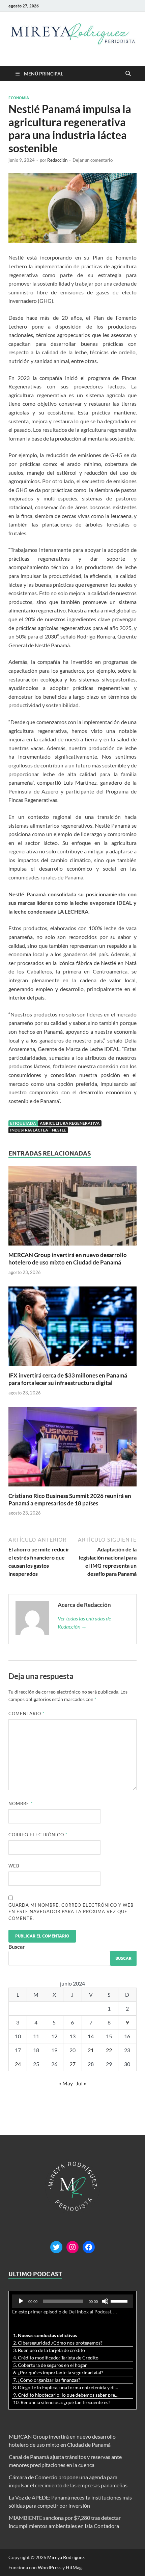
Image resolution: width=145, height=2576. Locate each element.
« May (66, 2083)
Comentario (26, 1713)
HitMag (74, 2567)
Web (14, 1866)
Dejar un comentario (93, 160)
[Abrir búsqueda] (128, 74)
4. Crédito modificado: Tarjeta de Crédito (56, 2358)
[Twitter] (56, 2247)
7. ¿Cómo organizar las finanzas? (47, 2380)
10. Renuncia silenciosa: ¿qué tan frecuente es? (62, 2402)
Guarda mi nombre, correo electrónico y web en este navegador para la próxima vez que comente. (71, 1912)
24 (18, 2064)
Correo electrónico (38, 1835)
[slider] (120, 2301)
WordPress (50, 2567)
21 (91, 2050)
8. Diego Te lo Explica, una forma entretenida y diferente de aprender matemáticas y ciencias (66, 2387)
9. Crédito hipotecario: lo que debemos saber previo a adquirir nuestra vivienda (66, 2395)
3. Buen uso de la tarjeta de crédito (49, 2350)
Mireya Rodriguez (66, 2557)
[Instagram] (72, 2247)
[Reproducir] (21, 2301)
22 (109, 2050)
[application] (72, 2301)
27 (72, 2064)
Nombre (21, 1804)
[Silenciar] (105, 2301)
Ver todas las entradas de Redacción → (84, 1622)
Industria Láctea (29, 1130)
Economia (19, 98)
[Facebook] (89, 2247)
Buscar (17, 1946)
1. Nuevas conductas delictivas (45, 2335)
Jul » (81, 2083)
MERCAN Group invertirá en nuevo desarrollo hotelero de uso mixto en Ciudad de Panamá (68, 1259)
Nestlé (59, 1130)
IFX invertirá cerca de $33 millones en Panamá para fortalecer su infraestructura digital (68, 1379)
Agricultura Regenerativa (70, 1123)
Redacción (57, 160)
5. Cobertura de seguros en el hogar (50, 2365)
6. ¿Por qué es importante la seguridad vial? (58, 2372)
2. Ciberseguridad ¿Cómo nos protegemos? (58, 2343)
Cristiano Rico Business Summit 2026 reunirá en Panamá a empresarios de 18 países (70, 1499)
